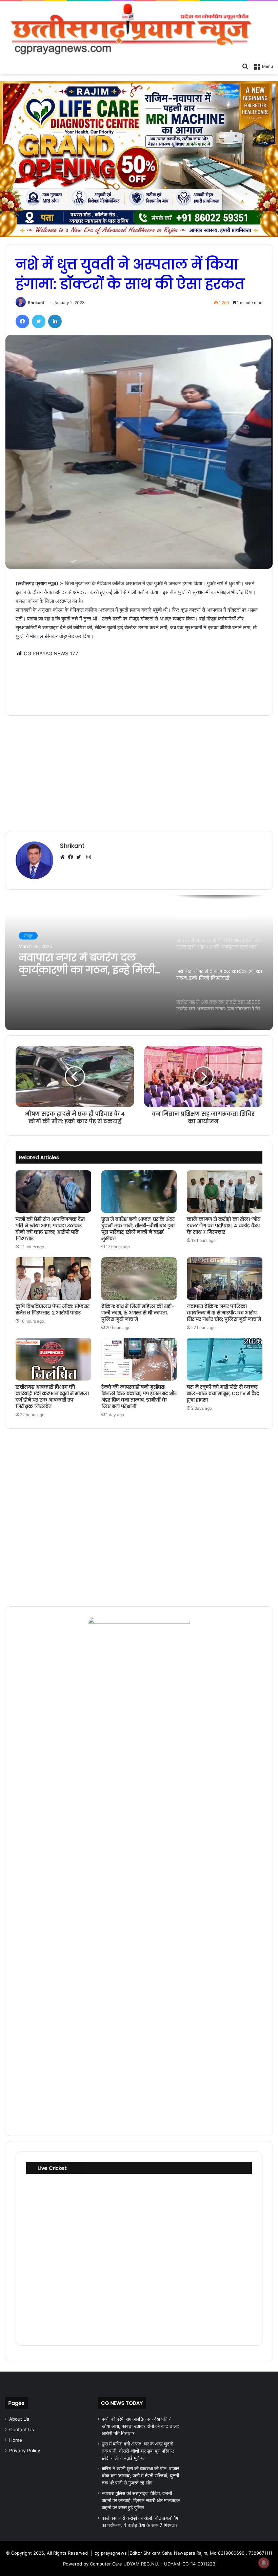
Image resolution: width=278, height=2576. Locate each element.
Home (16, 2440)
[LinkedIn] (55, 321)
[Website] (64, 857)
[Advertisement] (139, 682)
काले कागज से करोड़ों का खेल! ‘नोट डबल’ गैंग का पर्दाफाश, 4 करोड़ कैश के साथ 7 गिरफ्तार (224, 1226)
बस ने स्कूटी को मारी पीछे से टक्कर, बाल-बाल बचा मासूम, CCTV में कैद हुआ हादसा (223, 1393)
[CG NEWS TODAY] (139, 30)
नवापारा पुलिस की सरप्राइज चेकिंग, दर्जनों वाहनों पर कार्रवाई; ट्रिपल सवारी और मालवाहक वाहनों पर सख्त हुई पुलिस (141, 2500)
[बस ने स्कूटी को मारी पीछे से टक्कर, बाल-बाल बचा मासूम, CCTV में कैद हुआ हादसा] (225, 1359)
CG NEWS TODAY (122, 2403)
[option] (139, 963)
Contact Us (22, 2430)
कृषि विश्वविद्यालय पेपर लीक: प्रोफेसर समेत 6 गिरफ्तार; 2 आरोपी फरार (53, 1310)
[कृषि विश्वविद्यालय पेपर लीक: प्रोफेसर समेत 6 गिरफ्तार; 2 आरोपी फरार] (53, 1279)
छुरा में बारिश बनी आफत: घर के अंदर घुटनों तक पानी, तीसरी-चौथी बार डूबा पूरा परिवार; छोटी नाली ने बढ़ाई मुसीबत (138, 1229)
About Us (19, 2419)
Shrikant (36, 303)
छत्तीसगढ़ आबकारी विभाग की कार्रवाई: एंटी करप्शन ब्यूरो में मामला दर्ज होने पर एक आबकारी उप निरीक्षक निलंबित (52, 1397)
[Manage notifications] (264, 2563)
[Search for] (245, 66)
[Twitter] (39, 321)
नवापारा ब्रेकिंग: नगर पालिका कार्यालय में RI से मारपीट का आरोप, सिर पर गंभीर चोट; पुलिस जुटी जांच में (224, 1313)
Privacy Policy (25, 2451)
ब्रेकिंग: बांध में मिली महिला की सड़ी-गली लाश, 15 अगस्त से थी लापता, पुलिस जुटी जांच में (138, 1313)
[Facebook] (22, 321)
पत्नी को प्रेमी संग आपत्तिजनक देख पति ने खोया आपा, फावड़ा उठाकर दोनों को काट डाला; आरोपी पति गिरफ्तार (50, 1229)
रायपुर (28, 936)
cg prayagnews (111, 2553)
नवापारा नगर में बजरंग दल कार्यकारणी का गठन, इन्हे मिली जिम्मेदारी (87, 964)
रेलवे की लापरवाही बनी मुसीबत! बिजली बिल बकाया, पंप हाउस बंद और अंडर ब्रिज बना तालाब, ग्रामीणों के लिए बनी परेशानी (139, 1397)
